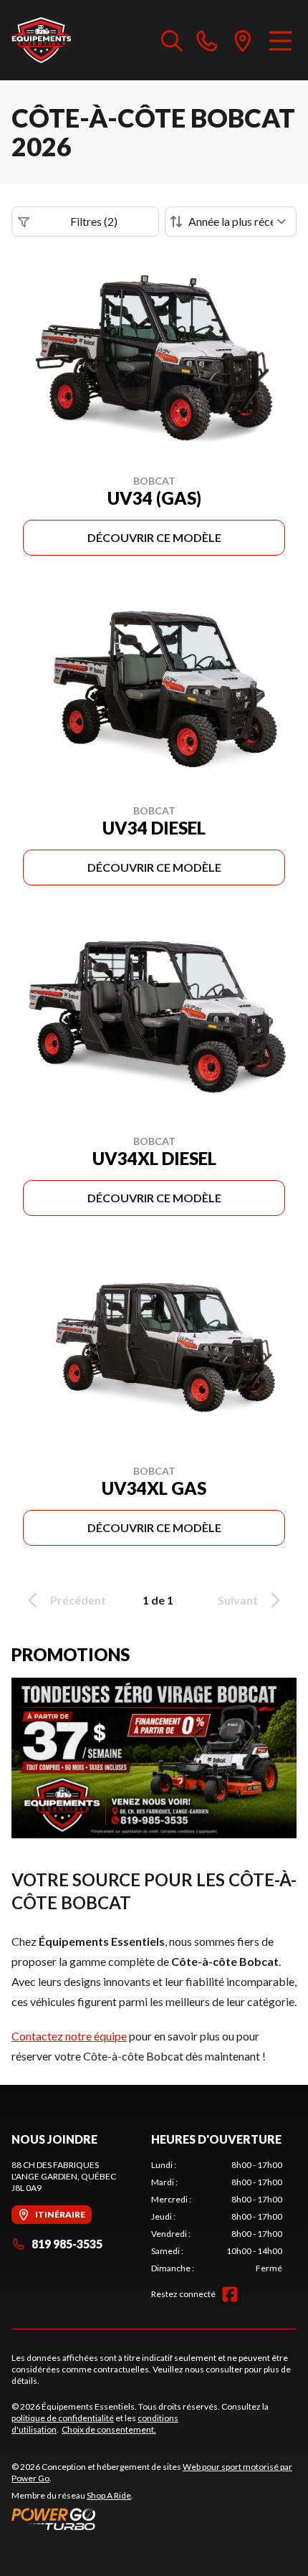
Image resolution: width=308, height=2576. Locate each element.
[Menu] (280, 40)
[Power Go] (154, 2519)
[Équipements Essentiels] (41, 40)
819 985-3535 (67, 2244)
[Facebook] (230, 2294)
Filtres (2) (94, 221)
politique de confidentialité (63, 2418)
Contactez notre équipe (69, 2036)
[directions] (243, 40)
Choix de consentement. (109, 2429)
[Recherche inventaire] (172, 40)
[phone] (207, 40)
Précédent (78, 1600)
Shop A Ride (109, 2495)
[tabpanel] (217, 2217)
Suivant (238, 1600)
